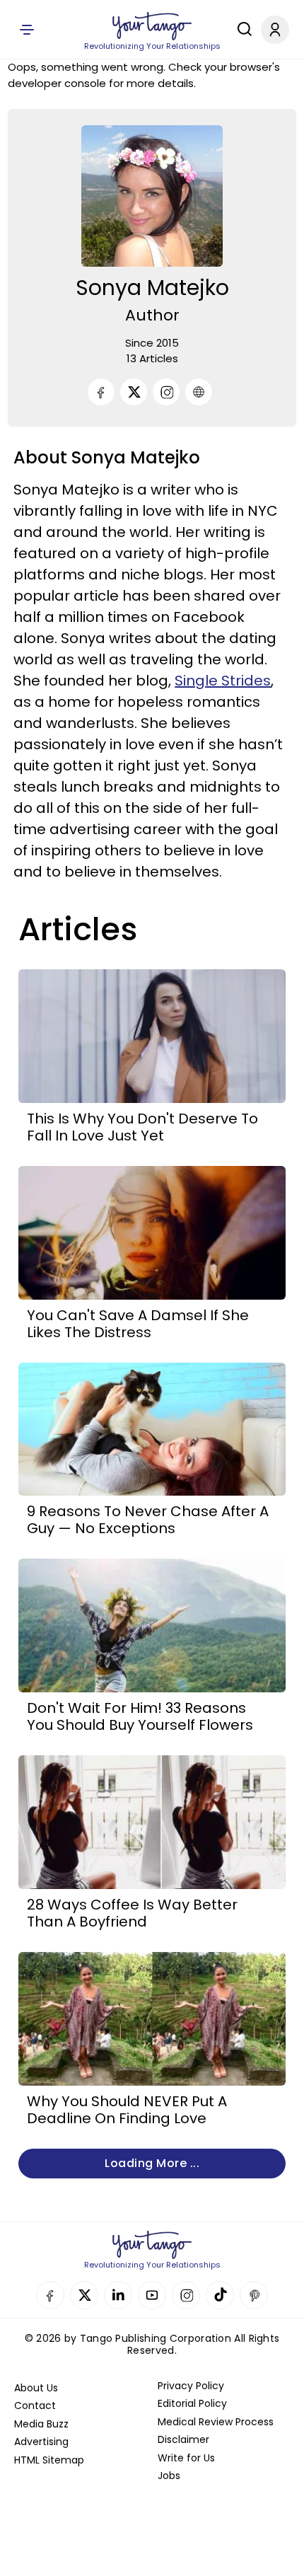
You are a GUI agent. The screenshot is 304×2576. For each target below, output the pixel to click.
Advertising (41, 2442)
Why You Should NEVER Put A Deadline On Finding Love (127, 2110)
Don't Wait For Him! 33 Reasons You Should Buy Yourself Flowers (140, 1716)
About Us (36, 2388)
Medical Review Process (216, 2422)
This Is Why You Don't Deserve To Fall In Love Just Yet (142, 1127)
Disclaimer (183, 2439)
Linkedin (118, 2295)
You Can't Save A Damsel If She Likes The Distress (138, 1324)
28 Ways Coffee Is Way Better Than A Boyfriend (132, 1913)
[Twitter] (134, 392)
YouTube (152, 2295)
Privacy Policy (191, 2386)
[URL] (199, 392)
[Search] (241, 29)
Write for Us (186, 2458)
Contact (35, 2405)
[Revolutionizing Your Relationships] (152, 26)
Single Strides (223, 681)
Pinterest (254, 2295)
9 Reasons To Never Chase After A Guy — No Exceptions (148, 1520)
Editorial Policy (192, 2403)
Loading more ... (152, 2163)
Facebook (50, 2295)
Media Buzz (41, 2424)
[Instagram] (166, 392)
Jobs (169, 2476)
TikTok (220, 2295)
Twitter (84, 2295)
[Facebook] (101, 392)
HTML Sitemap (49, 2460)
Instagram (186, 2295)
